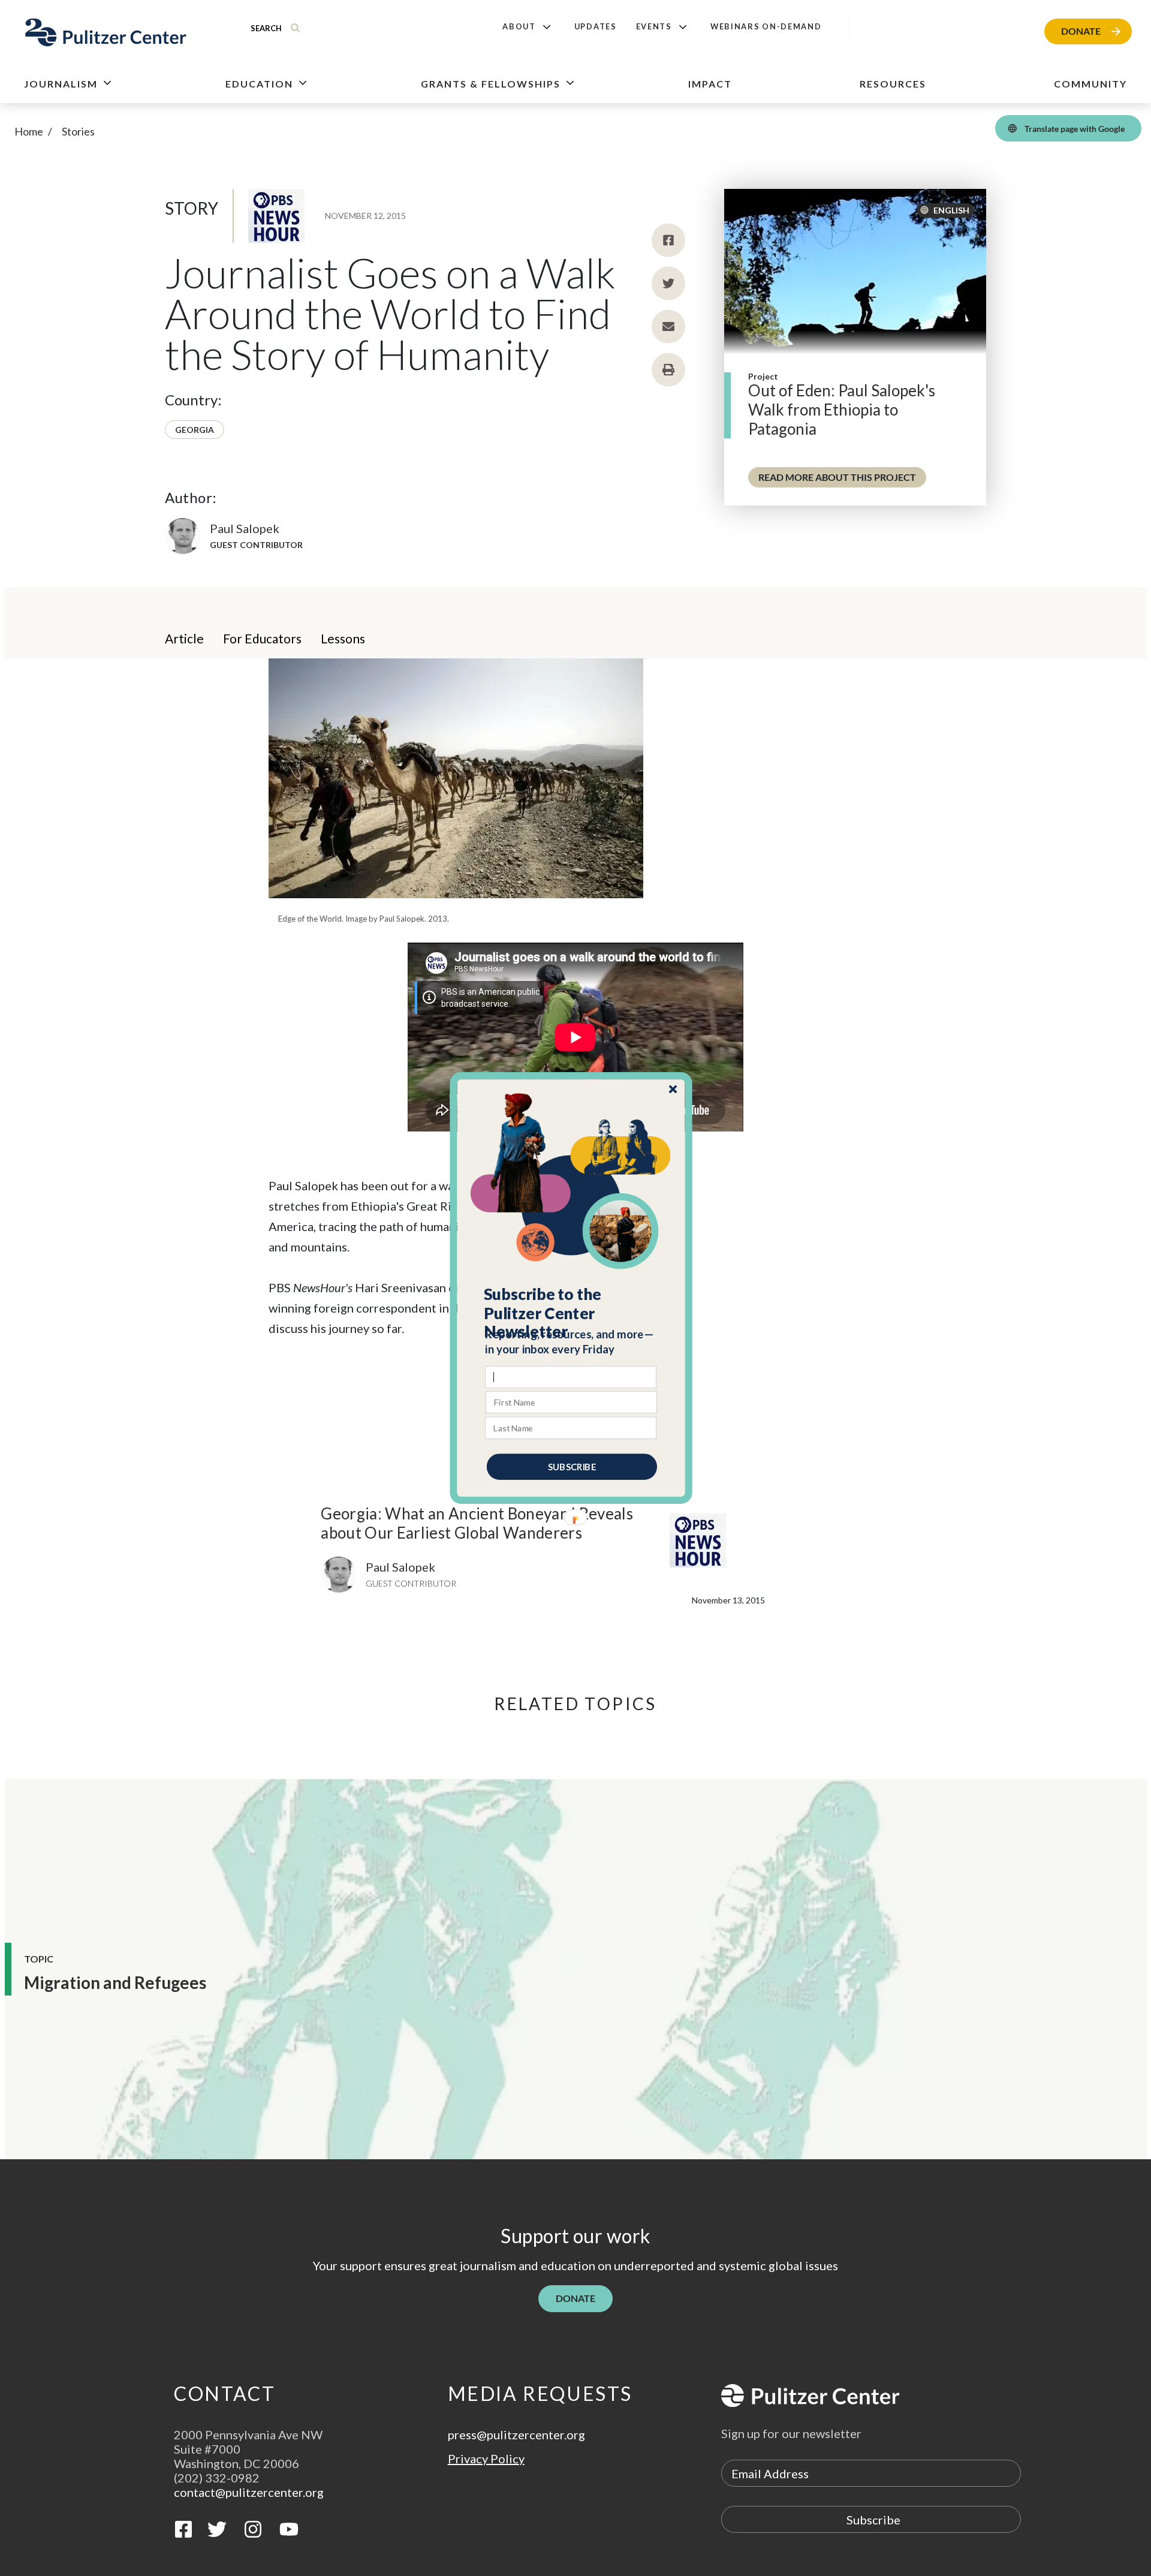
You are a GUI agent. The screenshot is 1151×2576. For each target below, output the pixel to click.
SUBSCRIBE (572, 1467)
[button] (572, 1313)
